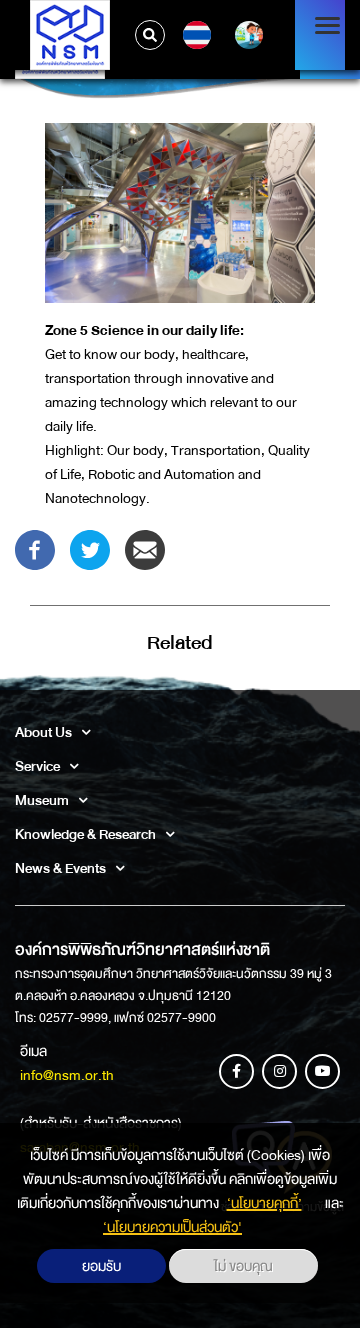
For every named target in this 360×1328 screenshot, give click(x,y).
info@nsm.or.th (67, 1075)
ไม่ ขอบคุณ (243, 1266)
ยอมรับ (101, 1266)
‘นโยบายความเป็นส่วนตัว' (172, 1227)
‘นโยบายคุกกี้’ (264, 1203)
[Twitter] (90, 549)
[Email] (145, 549)
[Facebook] (35, 549)
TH (194, 35)
